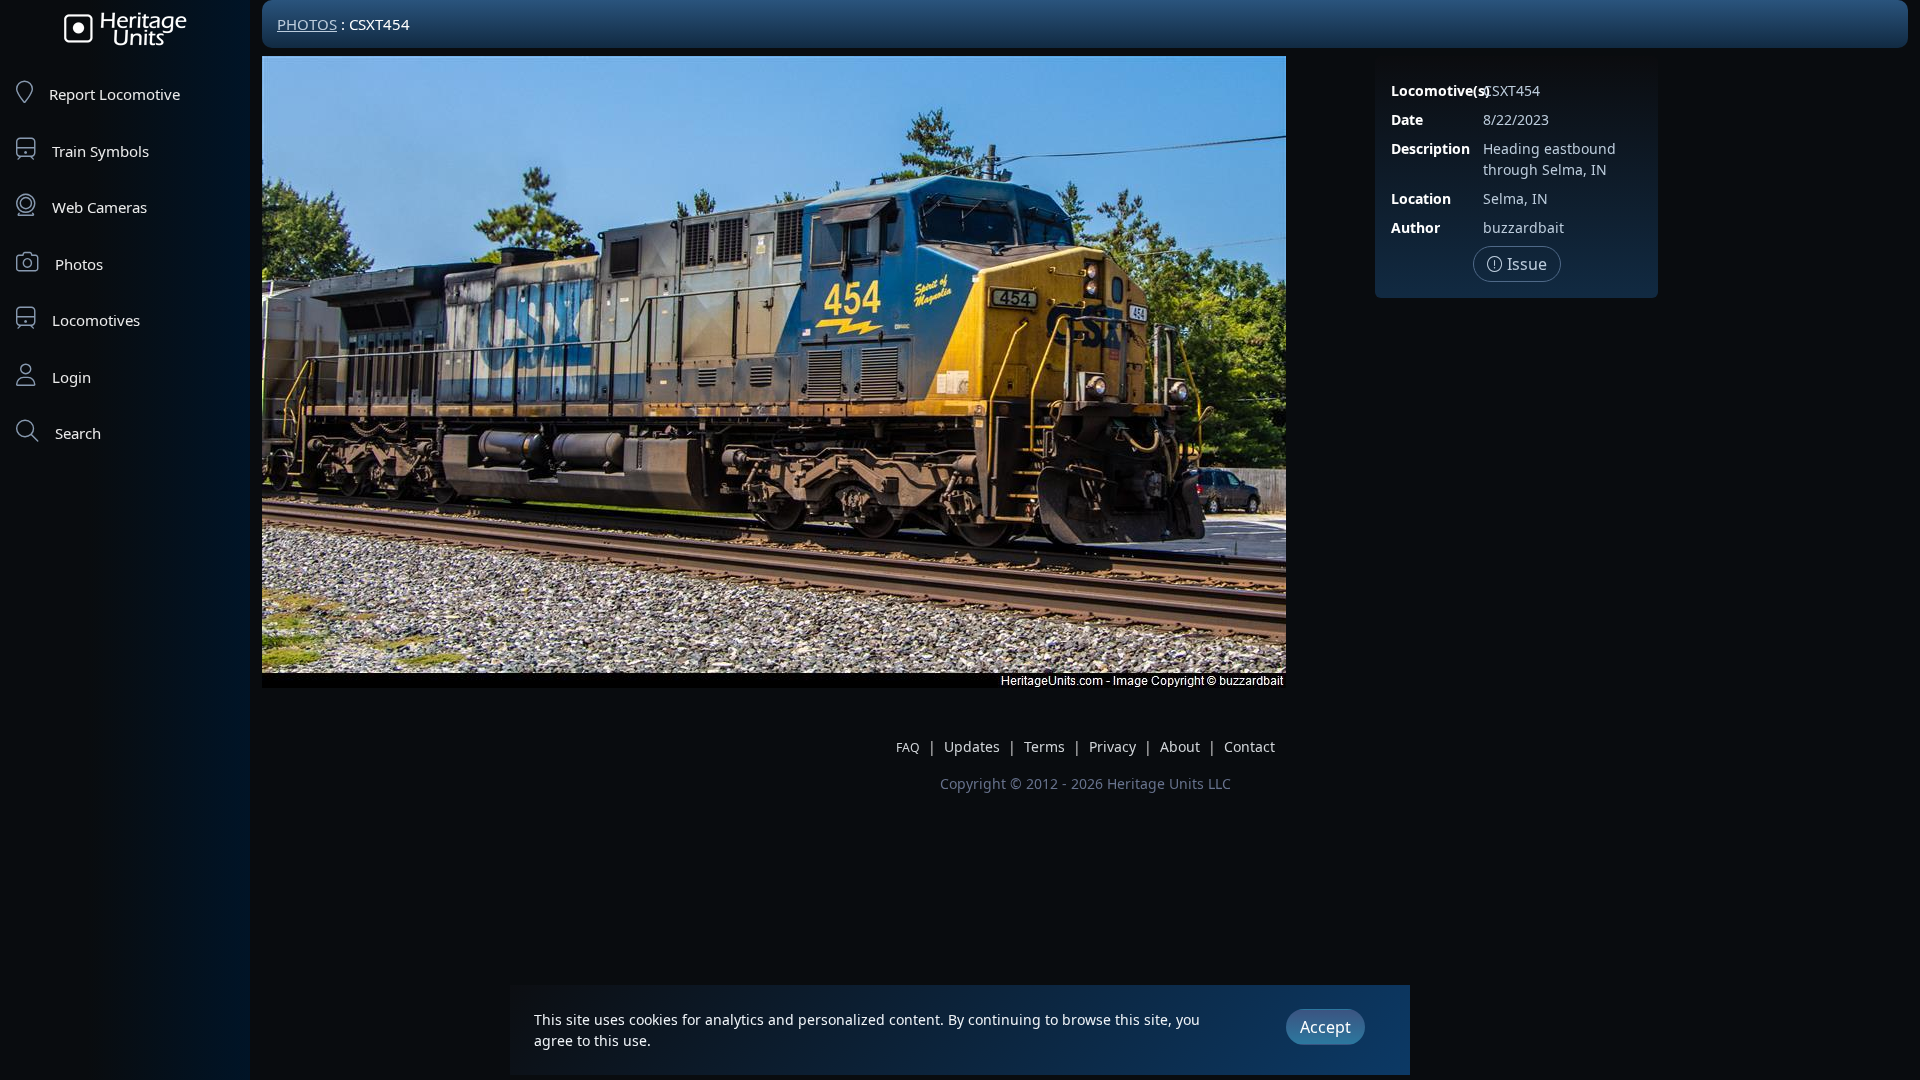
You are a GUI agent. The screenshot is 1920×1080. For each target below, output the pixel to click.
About (1180, 746)
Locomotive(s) (1440, 90)
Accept (1325, 1027)
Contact (1249, 746)
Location (1421, 198)
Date (1407, 119)
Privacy (1112, 746)
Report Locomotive (114, 94)
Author (1415, 227)
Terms (1044, 746)
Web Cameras (99, 207)
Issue (1525, 264)
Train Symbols (100, 151)
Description (1430, 148)
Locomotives (96, 320)
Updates (972, 746)
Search (78, 433)
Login (71, 377)
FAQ (908, 747)
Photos (79, 264)
